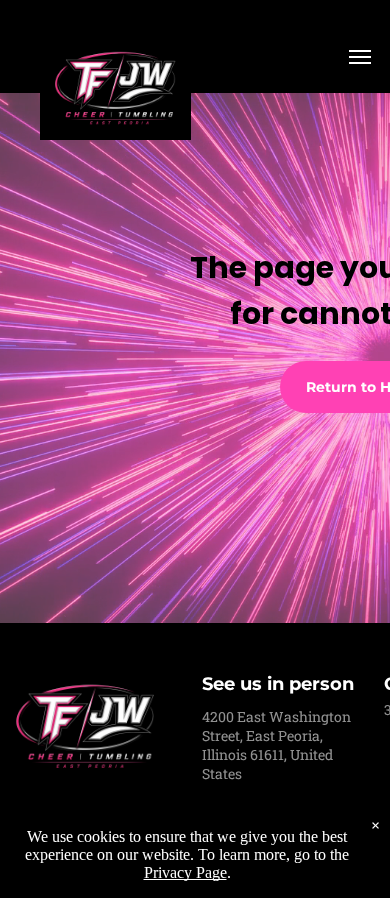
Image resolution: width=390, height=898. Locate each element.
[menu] (360, 57)
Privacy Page (185, 872)
